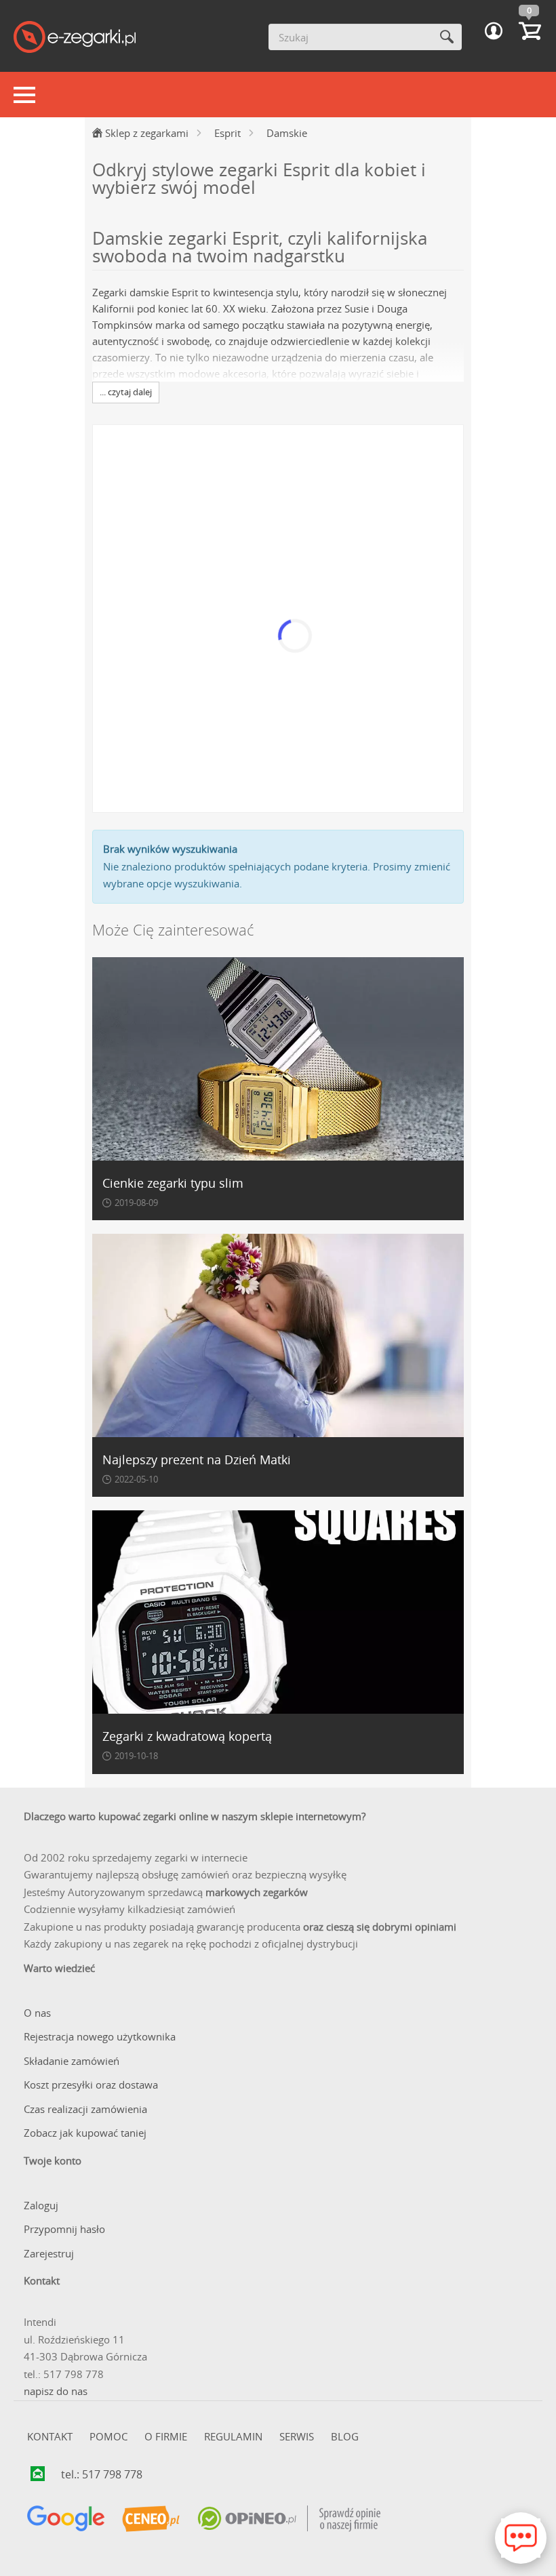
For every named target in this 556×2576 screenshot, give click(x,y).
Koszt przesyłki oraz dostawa (91, 2085)
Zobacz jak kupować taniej (85, 2133)
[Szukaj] (446, 37)
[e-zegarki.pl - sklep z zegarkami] (75, 38)
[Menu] (24, 95)
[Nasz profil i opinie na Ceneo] (151, 2519)
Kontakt (50, 2436)
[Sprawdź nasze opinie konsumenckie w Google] (66, 2519)
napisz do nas (56, 2391)
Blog (345, 2436)
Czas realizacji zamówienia (85, 2109)
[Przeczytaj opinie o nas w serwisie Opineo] (289, 2519)
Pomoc (108, 2436)
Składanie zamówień (72, 2061)
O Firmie (166, 2436)
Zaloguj (41, 2205)
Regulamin (233, 2436)
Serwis (297, 2436)
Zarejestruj (49, 2253)
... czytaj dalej (126, 392)
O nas (37, 2013)
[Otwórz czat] (521, 2538)
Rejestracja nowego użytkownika (100, 2036)
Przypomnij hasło (64, 2229)
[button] (494, 31)
